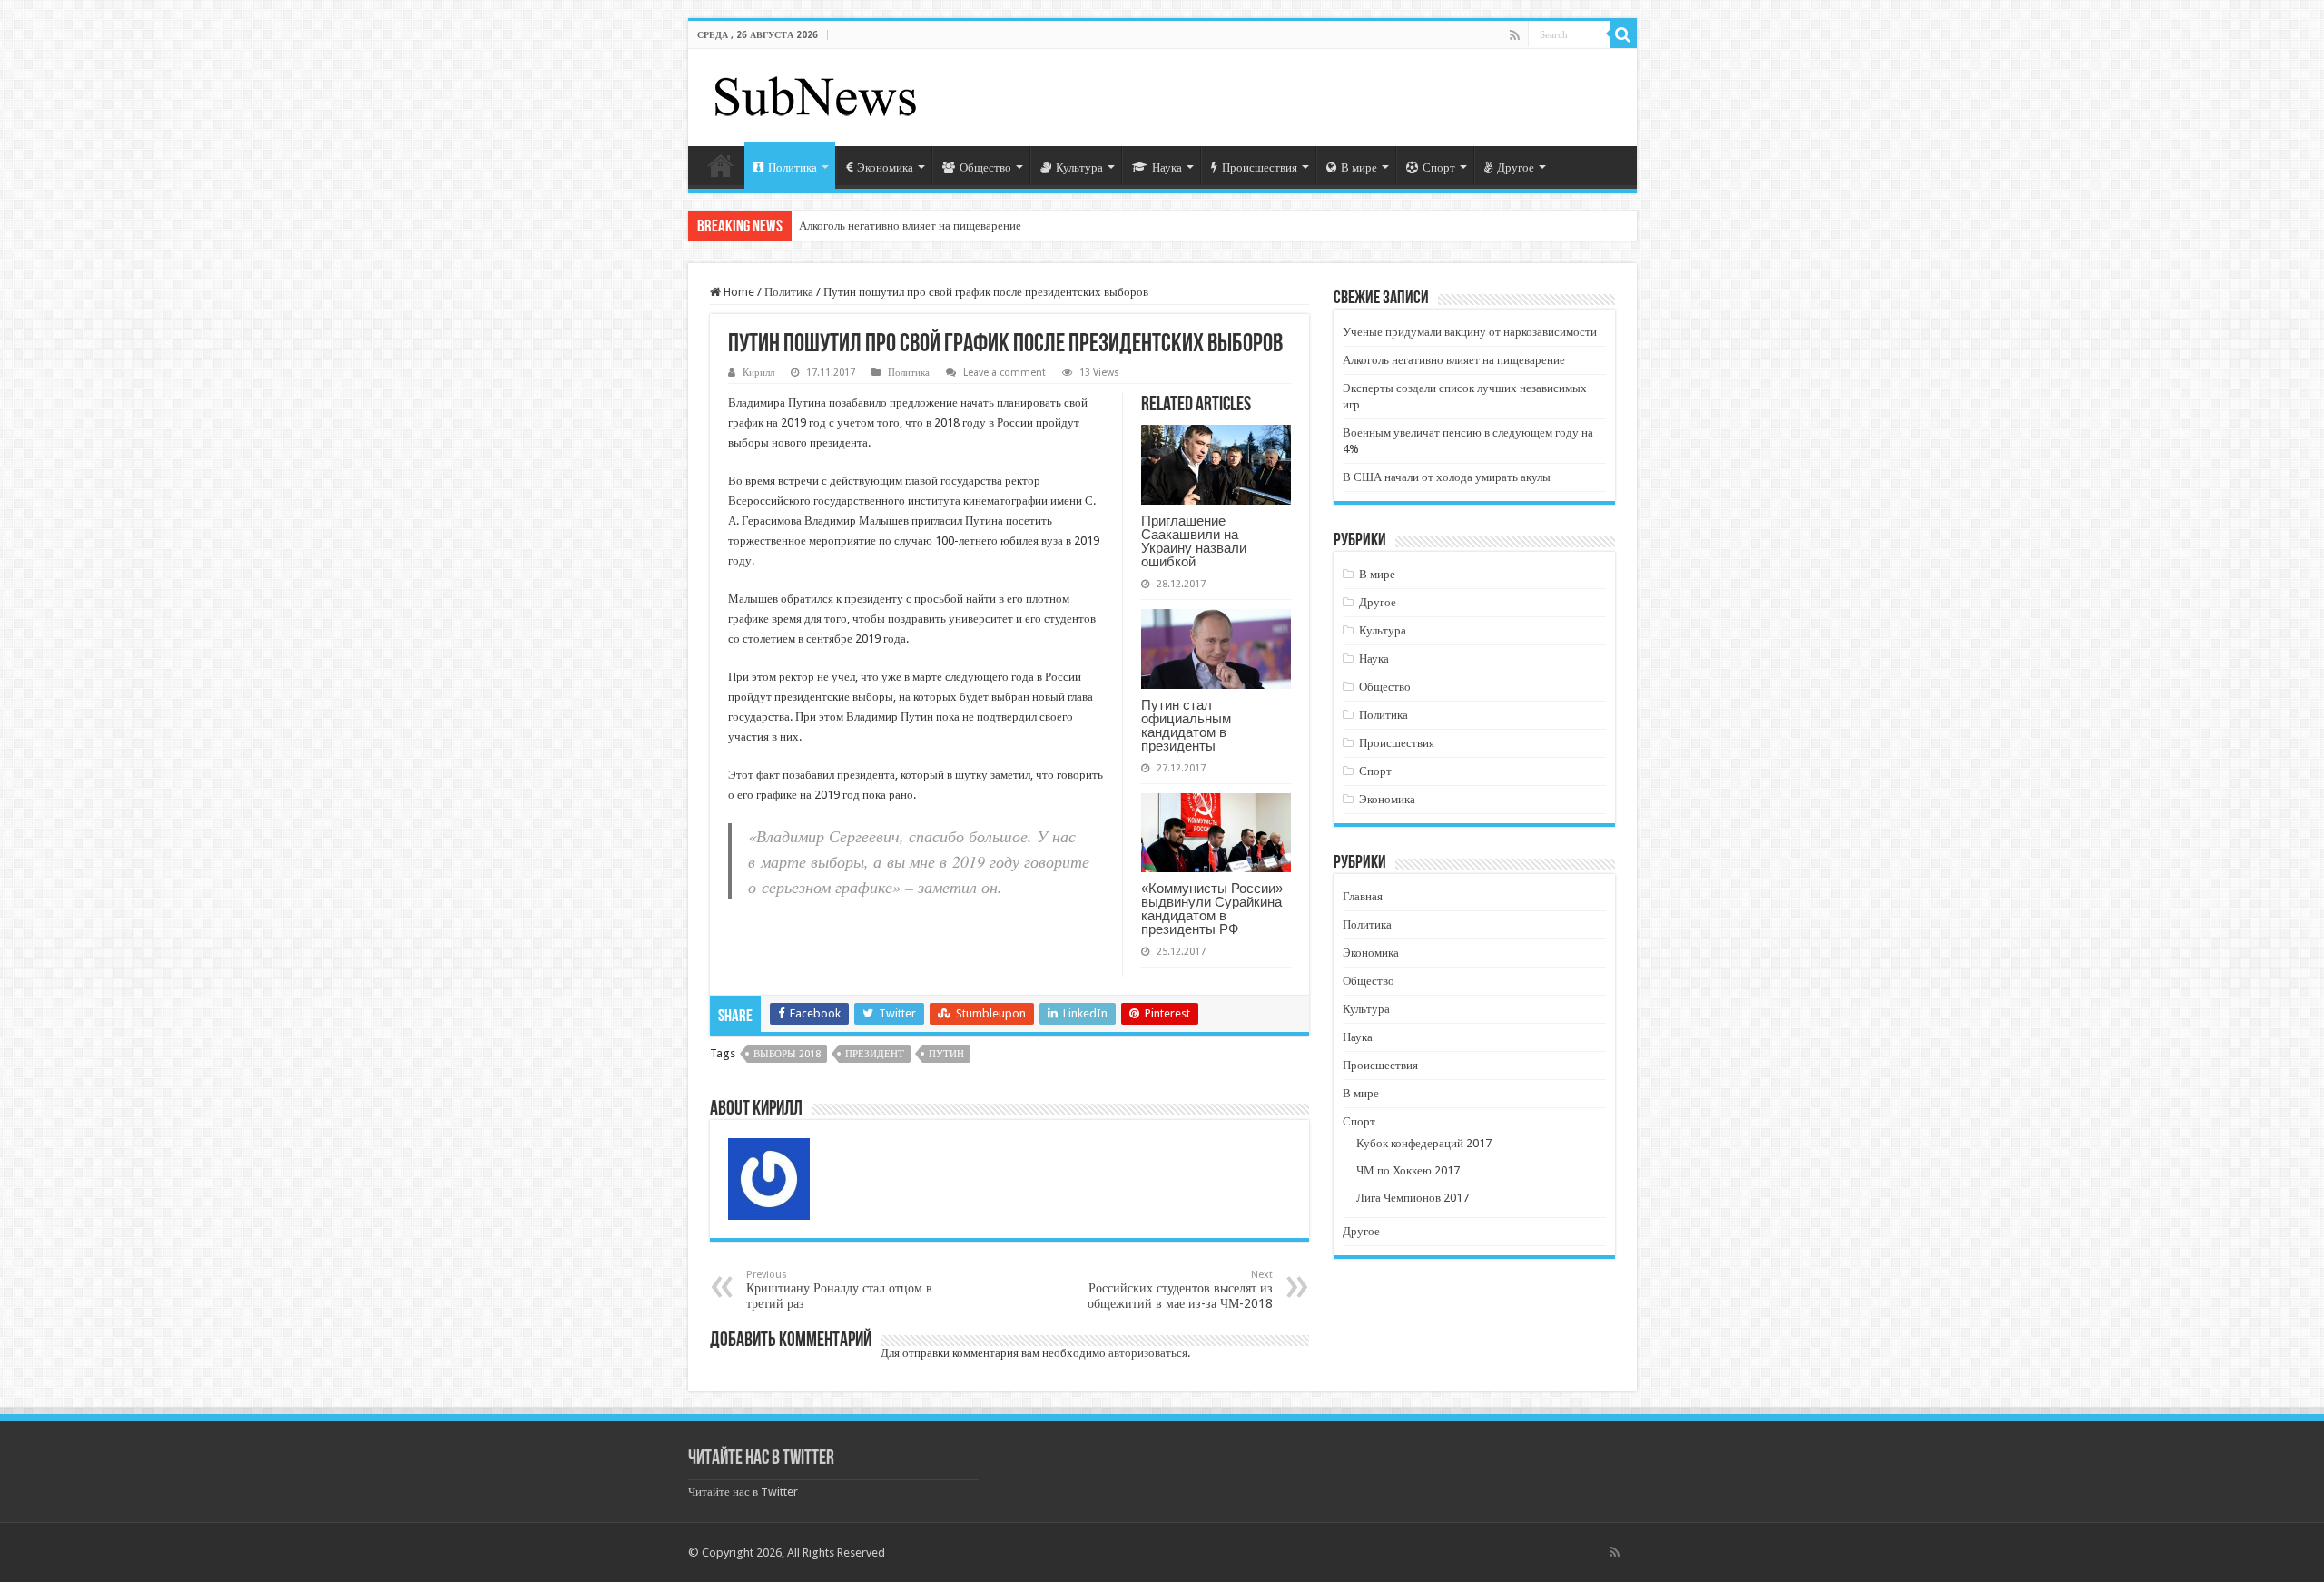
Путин (946, 1054)
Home (738, 292)
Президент (875, 1054)
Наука (1167, 167)
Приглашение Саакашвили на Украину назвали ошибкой (1194, 541)
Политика (793, 167)
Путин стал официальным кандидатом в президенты (1186, 725)
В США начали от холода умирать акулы (1447, 477)
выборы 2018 (787, 1054)
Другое (1516, 167)
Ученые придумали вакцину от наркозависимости (1470, 332)
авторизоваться (1148, 1353)
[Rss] (1515, 35)
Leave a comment (1004, 373)
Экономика (885, 167)
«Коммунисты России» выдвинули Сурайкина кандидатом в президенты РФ (1212, 909)
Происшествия (1260, 167)
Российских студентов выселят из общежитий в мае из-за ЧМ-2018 (1180, 1290)
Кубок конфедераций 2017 (1424, 1143)
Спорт (1439, 167)
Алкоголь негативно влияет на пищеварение (910, 226)
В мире (1359, 167)
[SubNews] (815, 94)
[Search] (1623, 34)
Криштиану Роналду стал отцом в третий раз (839, 1290)
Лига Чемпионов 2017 (1413, 1198)
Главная (721, 165)
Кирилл (758, 373)
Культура (1079, 167)
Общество (985, 167)
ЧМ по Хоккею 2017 (1408, 1170)
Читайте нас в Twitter (761, 1459)
